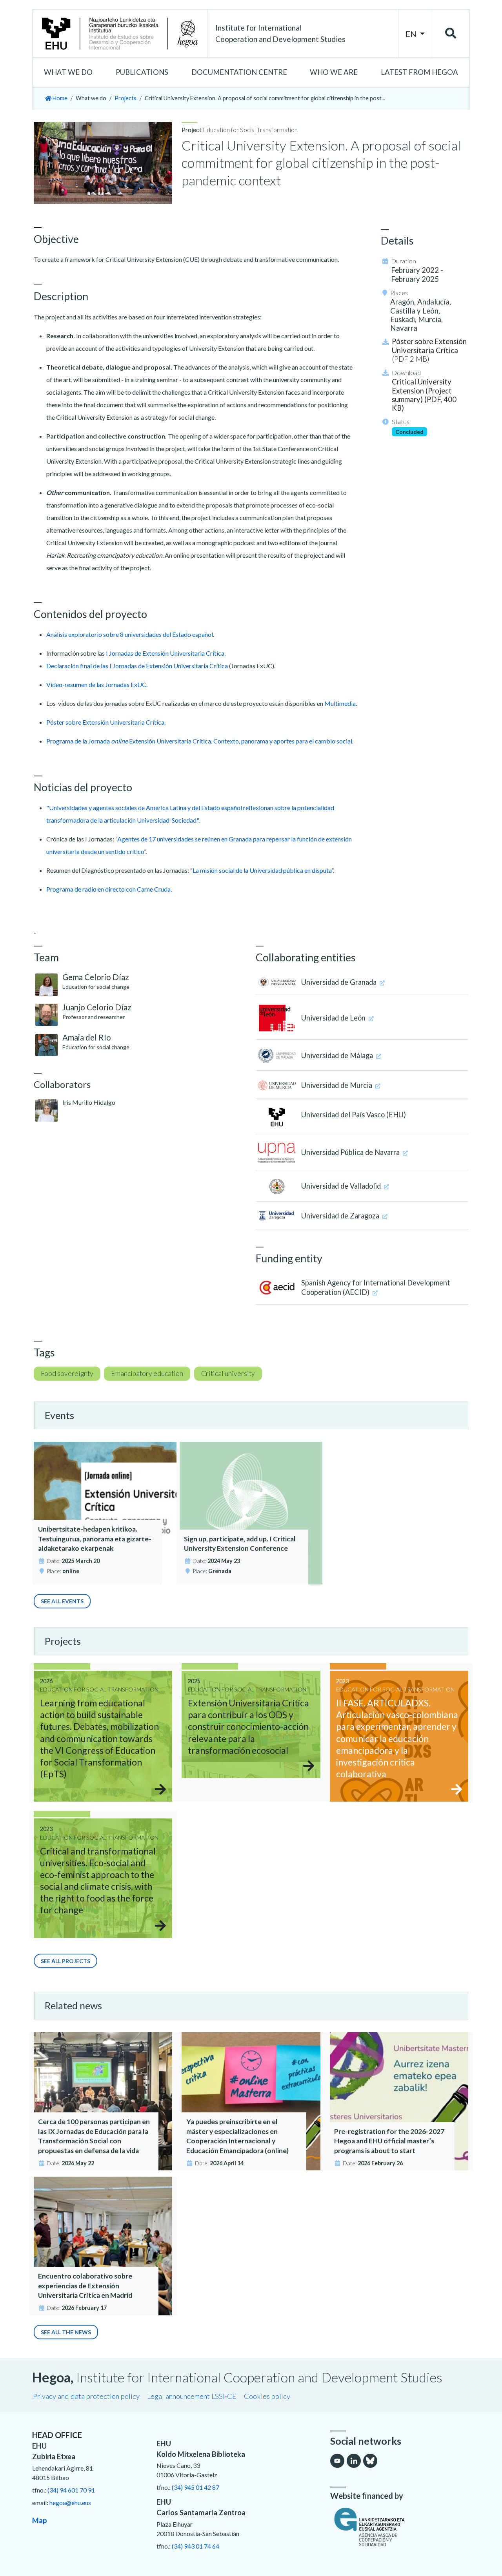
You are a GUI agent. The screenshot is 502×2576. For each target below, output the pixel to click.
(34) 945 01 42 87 (196, 2487)
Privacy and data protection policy (86, 2396)
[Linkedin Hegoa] (354, 2461)
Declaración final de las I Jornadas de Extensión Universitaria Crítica (137, 666)
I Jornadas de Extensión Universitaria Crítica (165, 653)
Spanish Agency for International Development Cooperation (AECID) (376, 1287)
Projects (125, 98)
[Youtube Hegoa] (337, 2461)
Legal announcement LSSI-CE (192, 2396)
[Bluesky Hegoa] (370, 2461)
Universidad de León (334, 1018)
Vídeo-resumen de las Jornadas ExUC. (97, 684)
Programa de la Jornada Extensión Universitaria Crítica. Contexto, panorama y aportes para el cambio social (199, 741)
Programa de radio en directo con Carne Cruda (108, 889)
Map (40, 2520)
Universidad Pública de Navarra (351, 1152)
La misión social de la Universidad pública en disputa (262, 870)
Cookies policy (267, 2396)
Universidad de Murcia (337, 1085)
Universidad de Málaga (338, 1055)
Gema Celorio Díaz (96, 977)
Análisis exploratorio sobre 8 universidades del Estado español (130, 634)
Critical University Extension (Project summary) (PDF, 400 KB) (424, 395)
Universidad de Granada (340, 982)
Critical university (228, 1373)
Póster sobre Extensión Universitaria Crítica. (106, 722)
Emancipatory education (147, 1373)
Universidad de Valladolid (342, 1186)
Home (59, 98)
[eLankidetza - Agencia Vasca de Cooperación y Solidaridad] (400, 2527)
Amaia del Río (87, 1037)
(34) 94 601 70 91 (71, 2490)
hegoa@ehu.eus (70, 2503)
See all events (62, 1601)
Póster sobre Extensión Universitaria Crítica (429, 350)
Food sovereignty (67, 1373)
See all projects (65, 1961)
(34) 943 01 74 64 (196, 2546)
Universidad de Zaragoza (341, 1216)
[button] (68, 73)
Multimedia (340, 703)
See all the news (66, 2332)
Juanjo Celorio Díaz (97, 1007)
